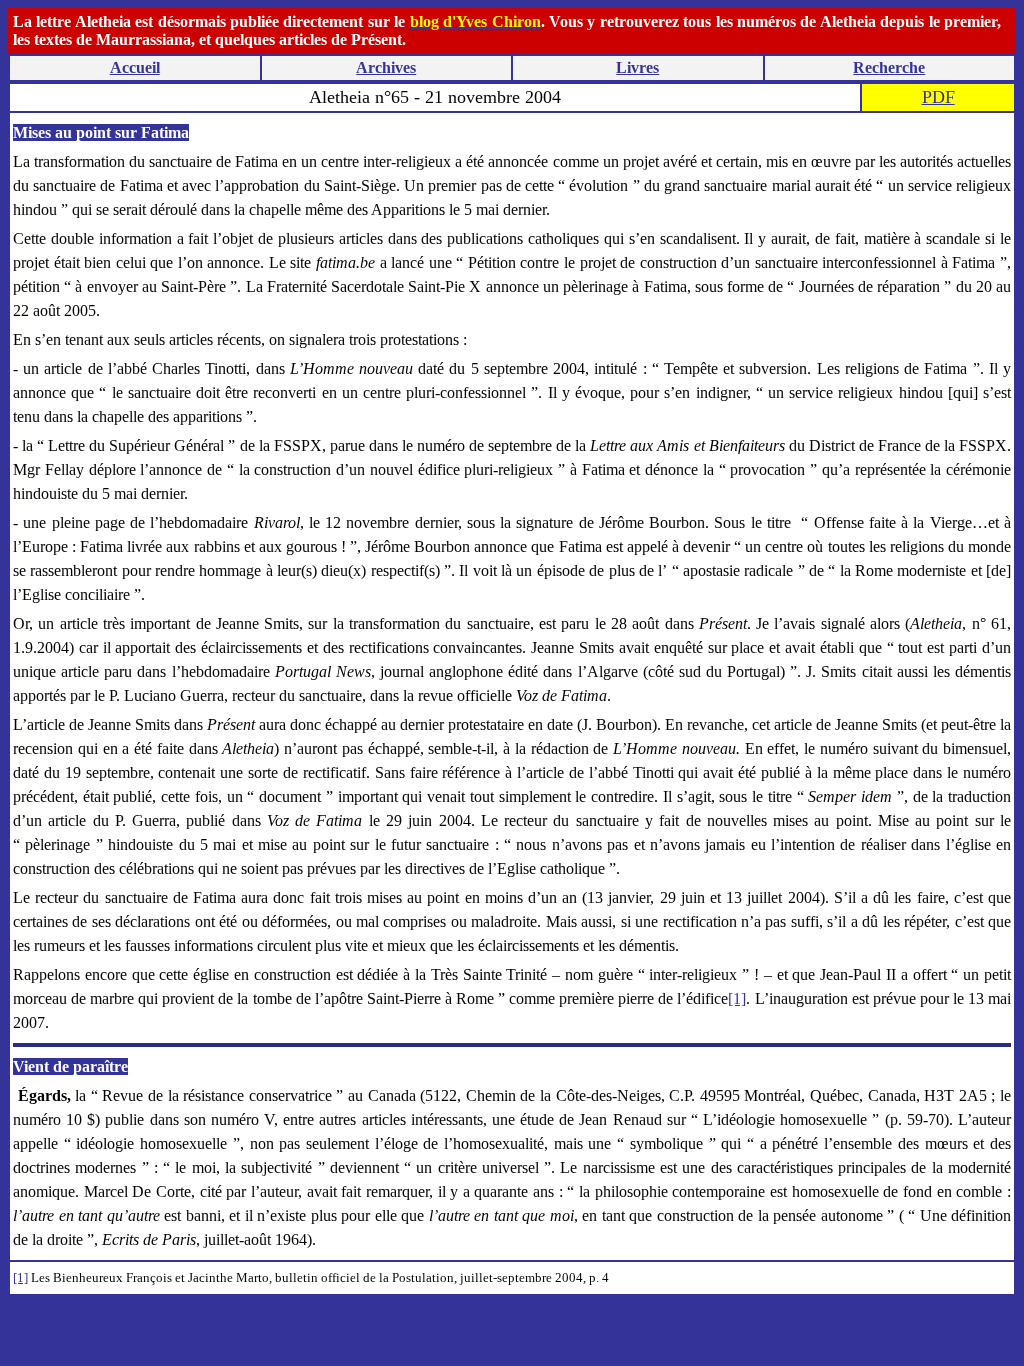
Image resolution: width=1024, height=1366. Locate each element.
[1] (737, 998)
